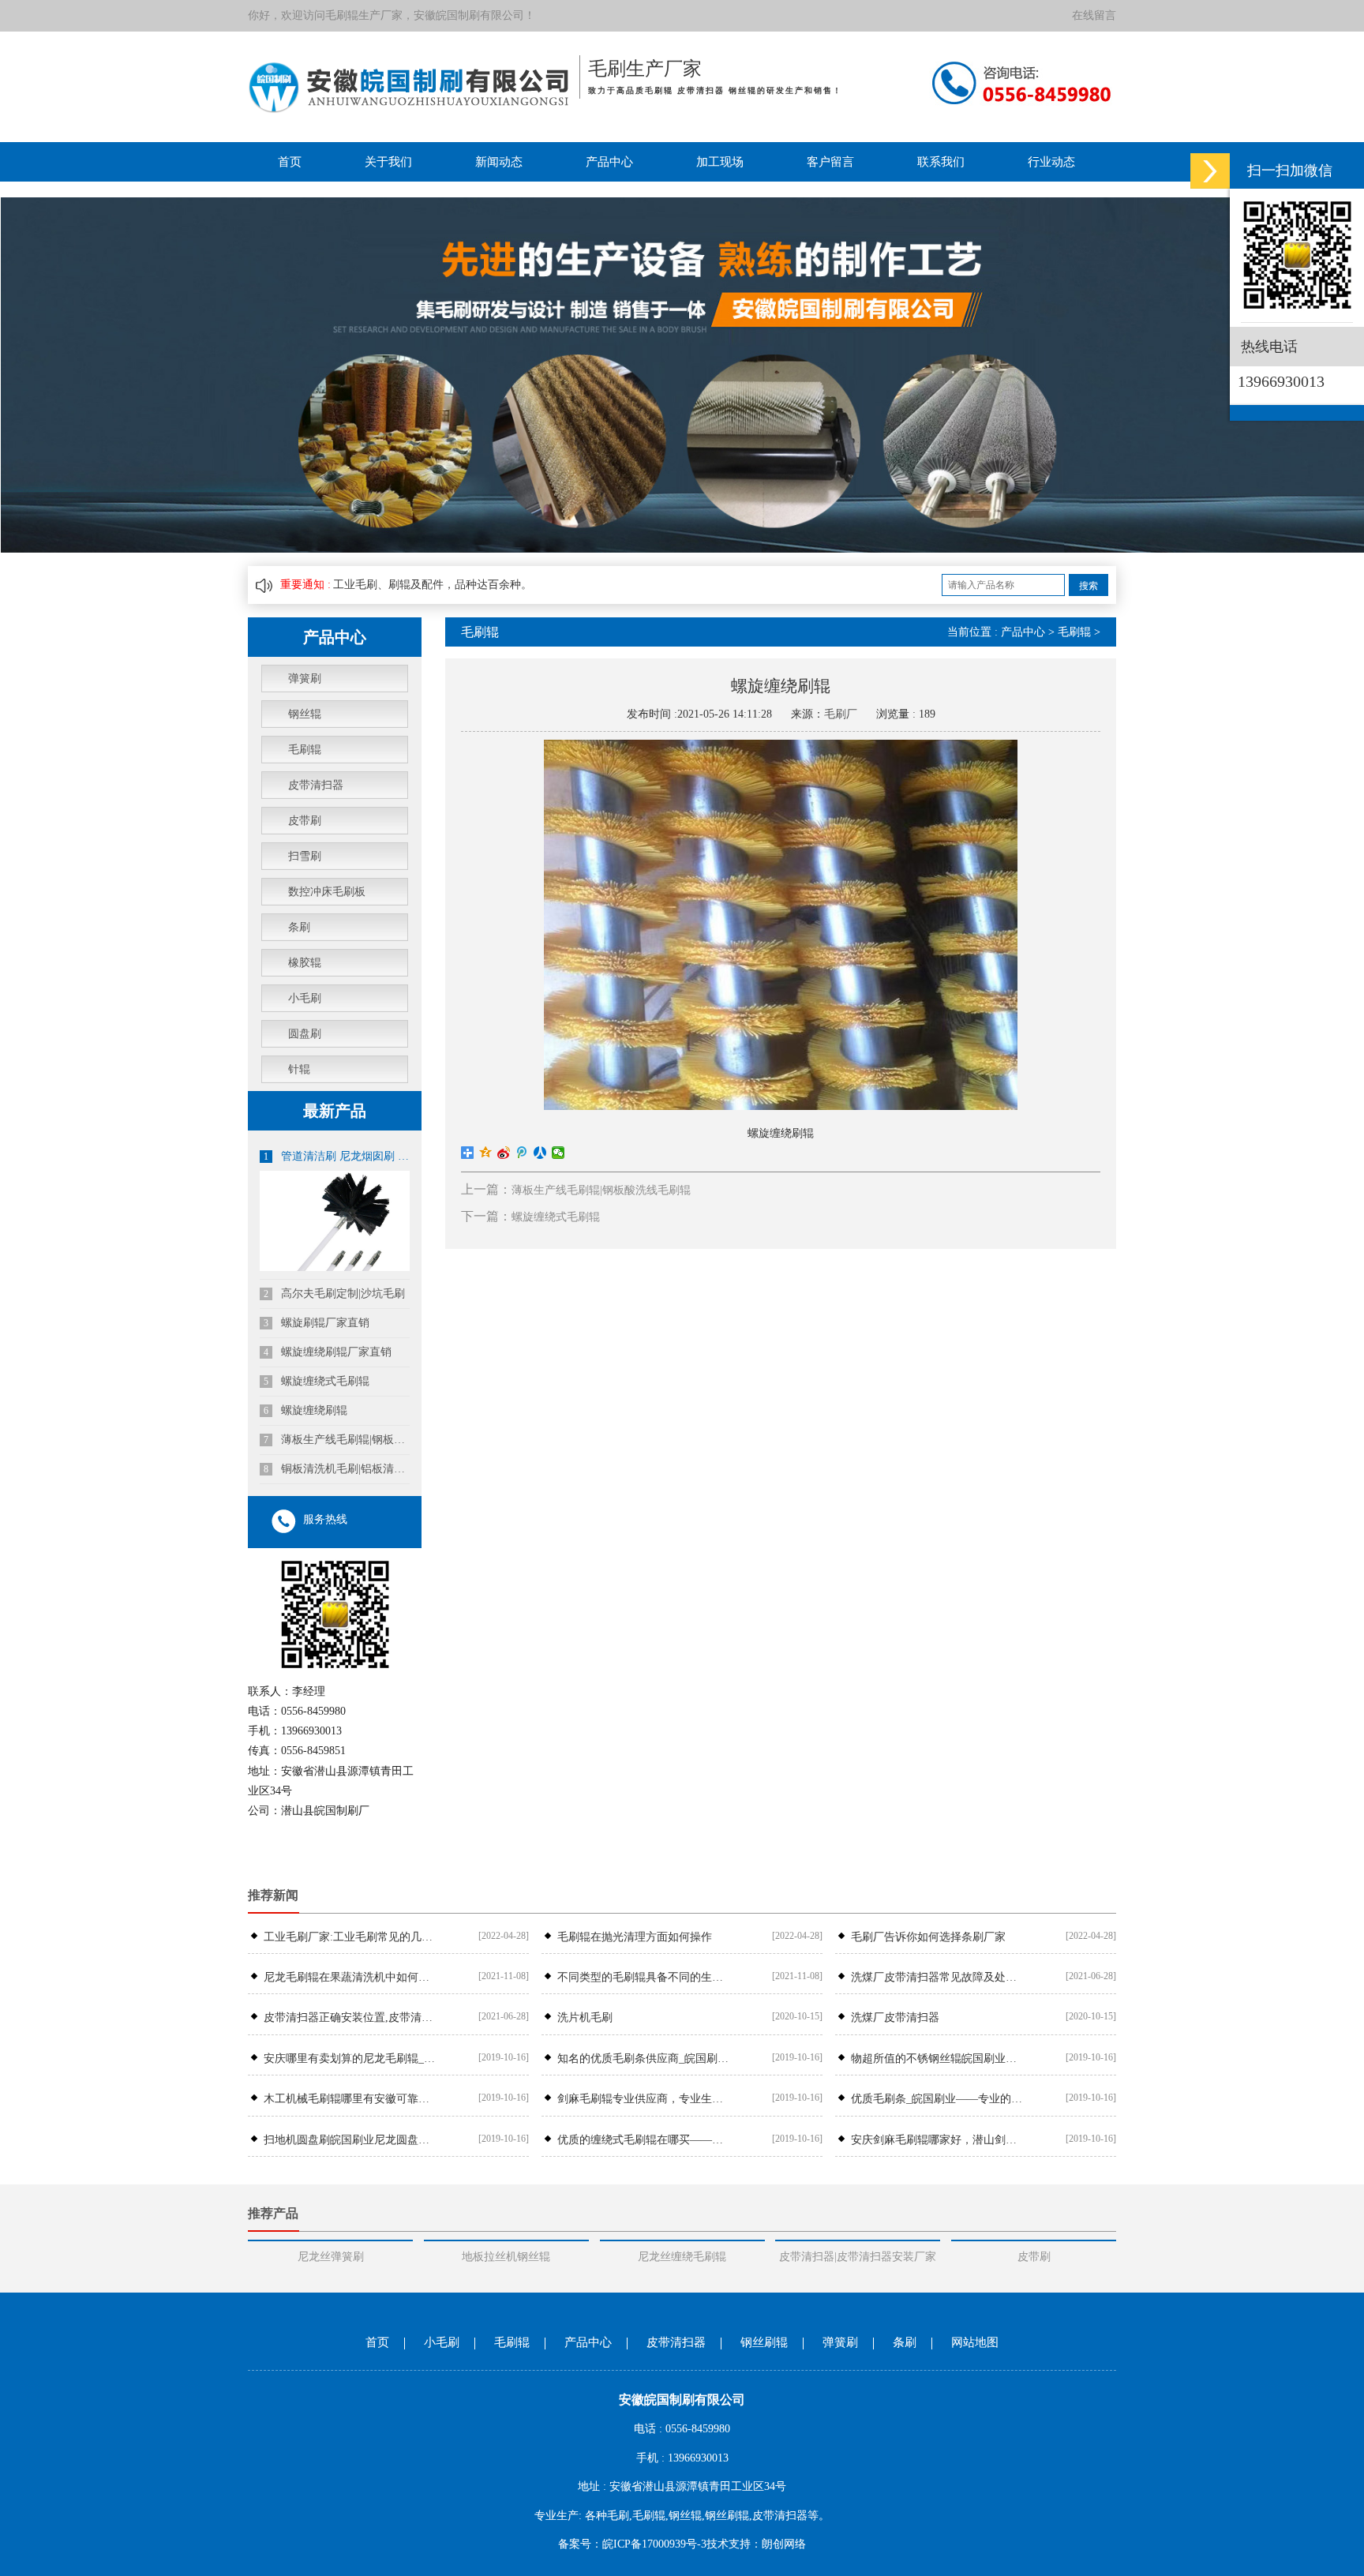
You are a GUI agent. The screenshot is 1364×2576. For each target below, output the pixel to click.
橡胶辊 (305, 963)
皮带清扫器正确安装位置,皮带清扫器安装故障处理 (350, 2017)
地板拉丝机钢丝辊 (506, 2257)
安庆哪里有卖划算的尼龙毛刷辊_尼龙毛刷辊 (350, 2059)
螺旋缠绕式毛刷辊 (317, 1381)
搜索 (1089, 586)
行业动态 (1051, 162)
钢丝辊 (305, 714)
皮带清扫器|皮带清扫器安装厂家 (858, 2257)
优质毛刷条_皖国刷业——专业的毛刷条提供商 (937, 2099)
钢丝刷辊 (764, 2342)
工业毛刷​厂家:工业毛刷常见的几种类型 (350, 1937)
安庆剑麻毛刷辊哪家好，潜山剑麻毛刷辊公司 (937, 2140)
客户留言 (830, 162)
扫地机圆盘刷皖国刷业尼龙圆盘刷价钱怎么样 (350, 2140)
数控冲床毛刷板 (327, 892)
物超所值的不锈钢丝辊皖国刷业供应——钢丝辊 (937, 2059)
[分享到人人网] (540, 1153)
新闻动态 (499, 162)
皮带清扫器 (316, 785)
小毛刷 (305, 998)
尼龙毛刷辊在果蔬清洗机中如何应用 (350, 1977)
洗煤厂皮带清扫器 (895, 2017)
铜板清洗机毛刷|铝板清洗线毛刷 (337, 1469)
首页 (290, 162)
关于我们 (388, 162)
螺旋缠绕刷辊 (305, 1410)
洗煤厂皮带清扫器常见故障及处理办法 (937, 1977)
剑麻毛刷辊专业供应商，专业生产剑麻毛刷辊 (643, 2099)
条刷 (299, 927)
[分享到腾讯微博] (522, 1153)
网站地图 (975, 2342)
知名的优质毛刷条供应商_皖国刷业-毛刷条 (643, 2059)
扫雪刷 (305, 856)
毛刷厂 (841, 714)
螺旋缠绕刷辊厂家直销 (328, 1352)
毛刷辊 (342, 15)
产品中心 (609, 162)
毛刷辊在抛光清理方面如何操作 (635, 1937)
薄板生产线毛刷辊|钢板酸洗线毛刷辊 (337, 1440)
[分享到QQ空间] (486, 1153)
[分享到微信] (558, 1153)
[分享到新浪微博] (504, 1153)
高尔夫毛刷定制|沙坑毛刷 (334, 1294)
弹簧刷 (305, 679)
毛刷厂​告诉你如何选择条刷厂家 (928, 1937)
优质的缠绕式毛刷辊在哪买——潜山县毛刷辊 (643, 2140)
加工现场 (720, 162)
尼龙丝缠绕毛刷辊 (682, 2257)
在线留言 (1094, 15)
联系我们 (941, 162)
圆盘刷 (305, 1034)
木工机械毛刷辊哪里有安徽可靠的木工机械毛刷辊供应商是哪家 (350, 2099)
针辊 (299, 1069)
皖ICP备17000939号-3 (654, 2544)
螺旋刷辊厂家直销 (317, 1323)
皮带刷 (305, 821)
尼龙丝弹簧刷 (331, 2257)
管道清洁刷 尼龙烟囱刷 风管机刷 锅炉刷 (337, 1156)
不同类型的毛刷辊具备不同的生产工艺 (643, 1977)
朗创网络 (784, 2544)
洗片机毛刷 (585, 2017)
